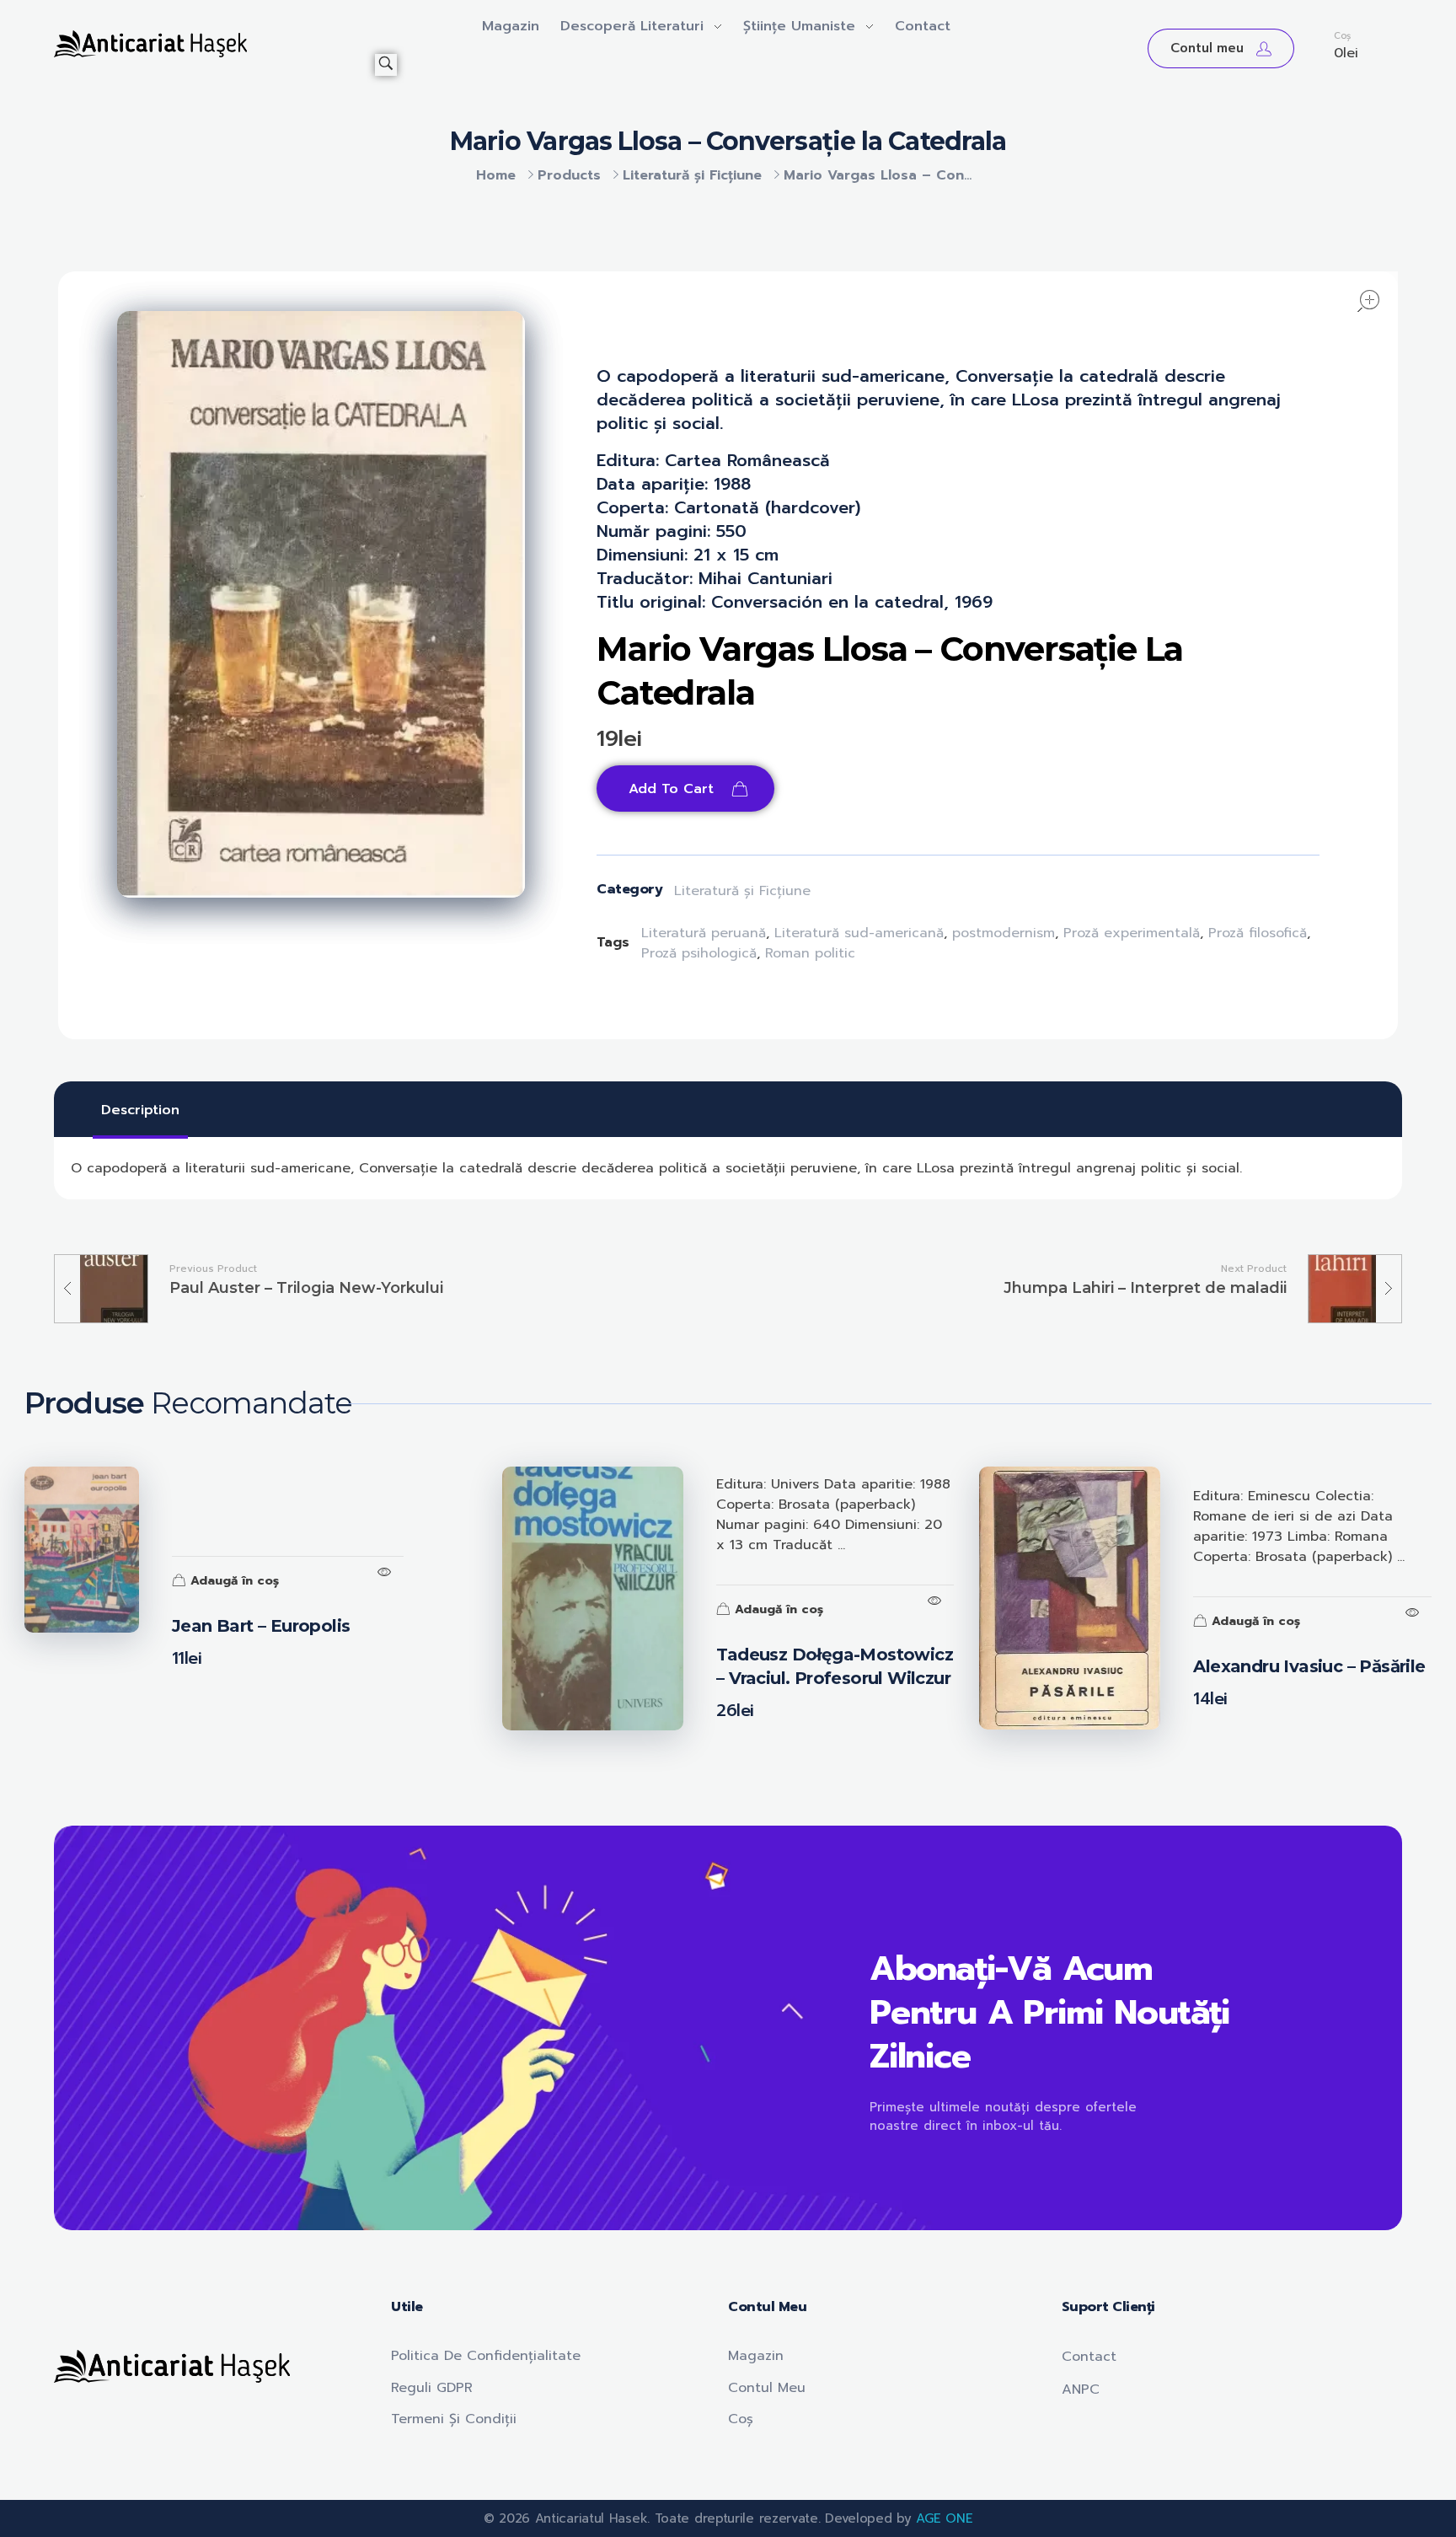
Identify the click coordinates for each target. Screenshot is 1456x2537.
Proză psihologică (699, 953)
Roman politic (810, 953)
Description (140, 1110)
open (1368, 301)
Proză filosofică (1258, 933)
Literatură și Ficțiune (692, 175)
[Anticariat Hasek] (214, 44)
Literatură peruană (704, 933)
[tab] (140, 1110)
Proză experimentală (1132, 933)
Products (569, 175)
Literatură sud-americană (859, 933)
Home (496, 175)
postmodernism (1004, 933)
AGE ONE (944, 2518)
